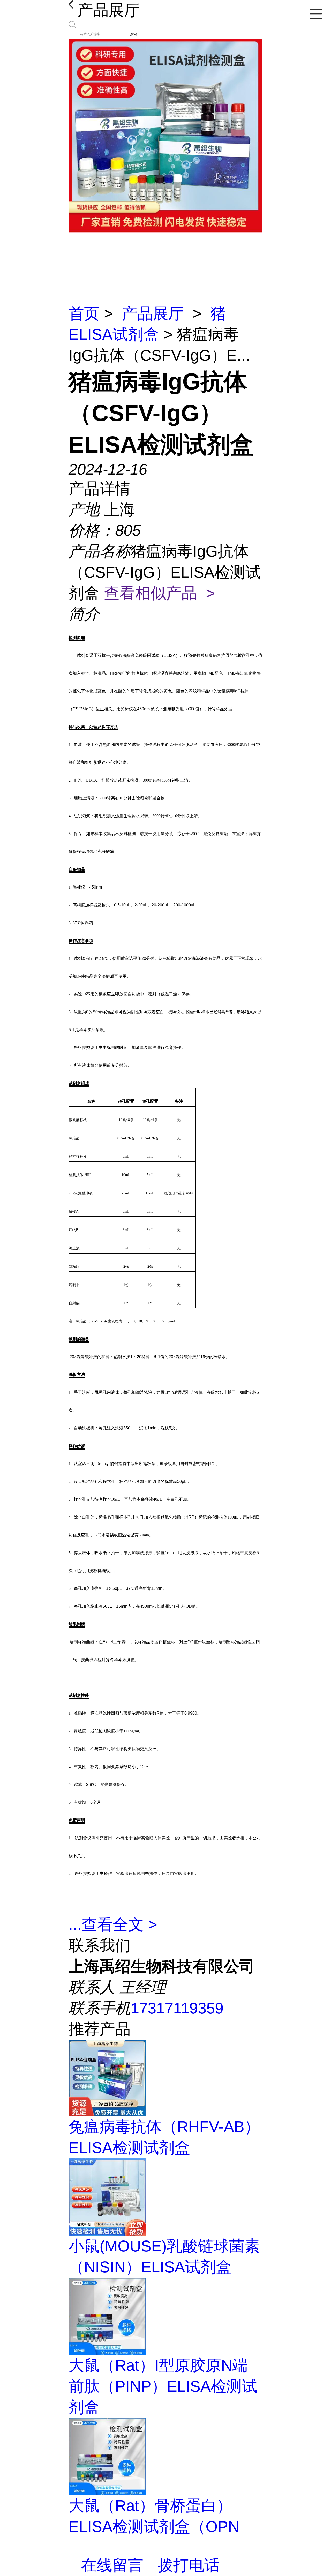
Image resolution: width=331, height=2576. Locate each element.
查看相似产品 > (159, 593)
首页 (84, 313)
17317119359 (177, 2008)
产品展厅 (153, 313)
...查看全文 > (113, 1924)
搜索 (133, 34)
